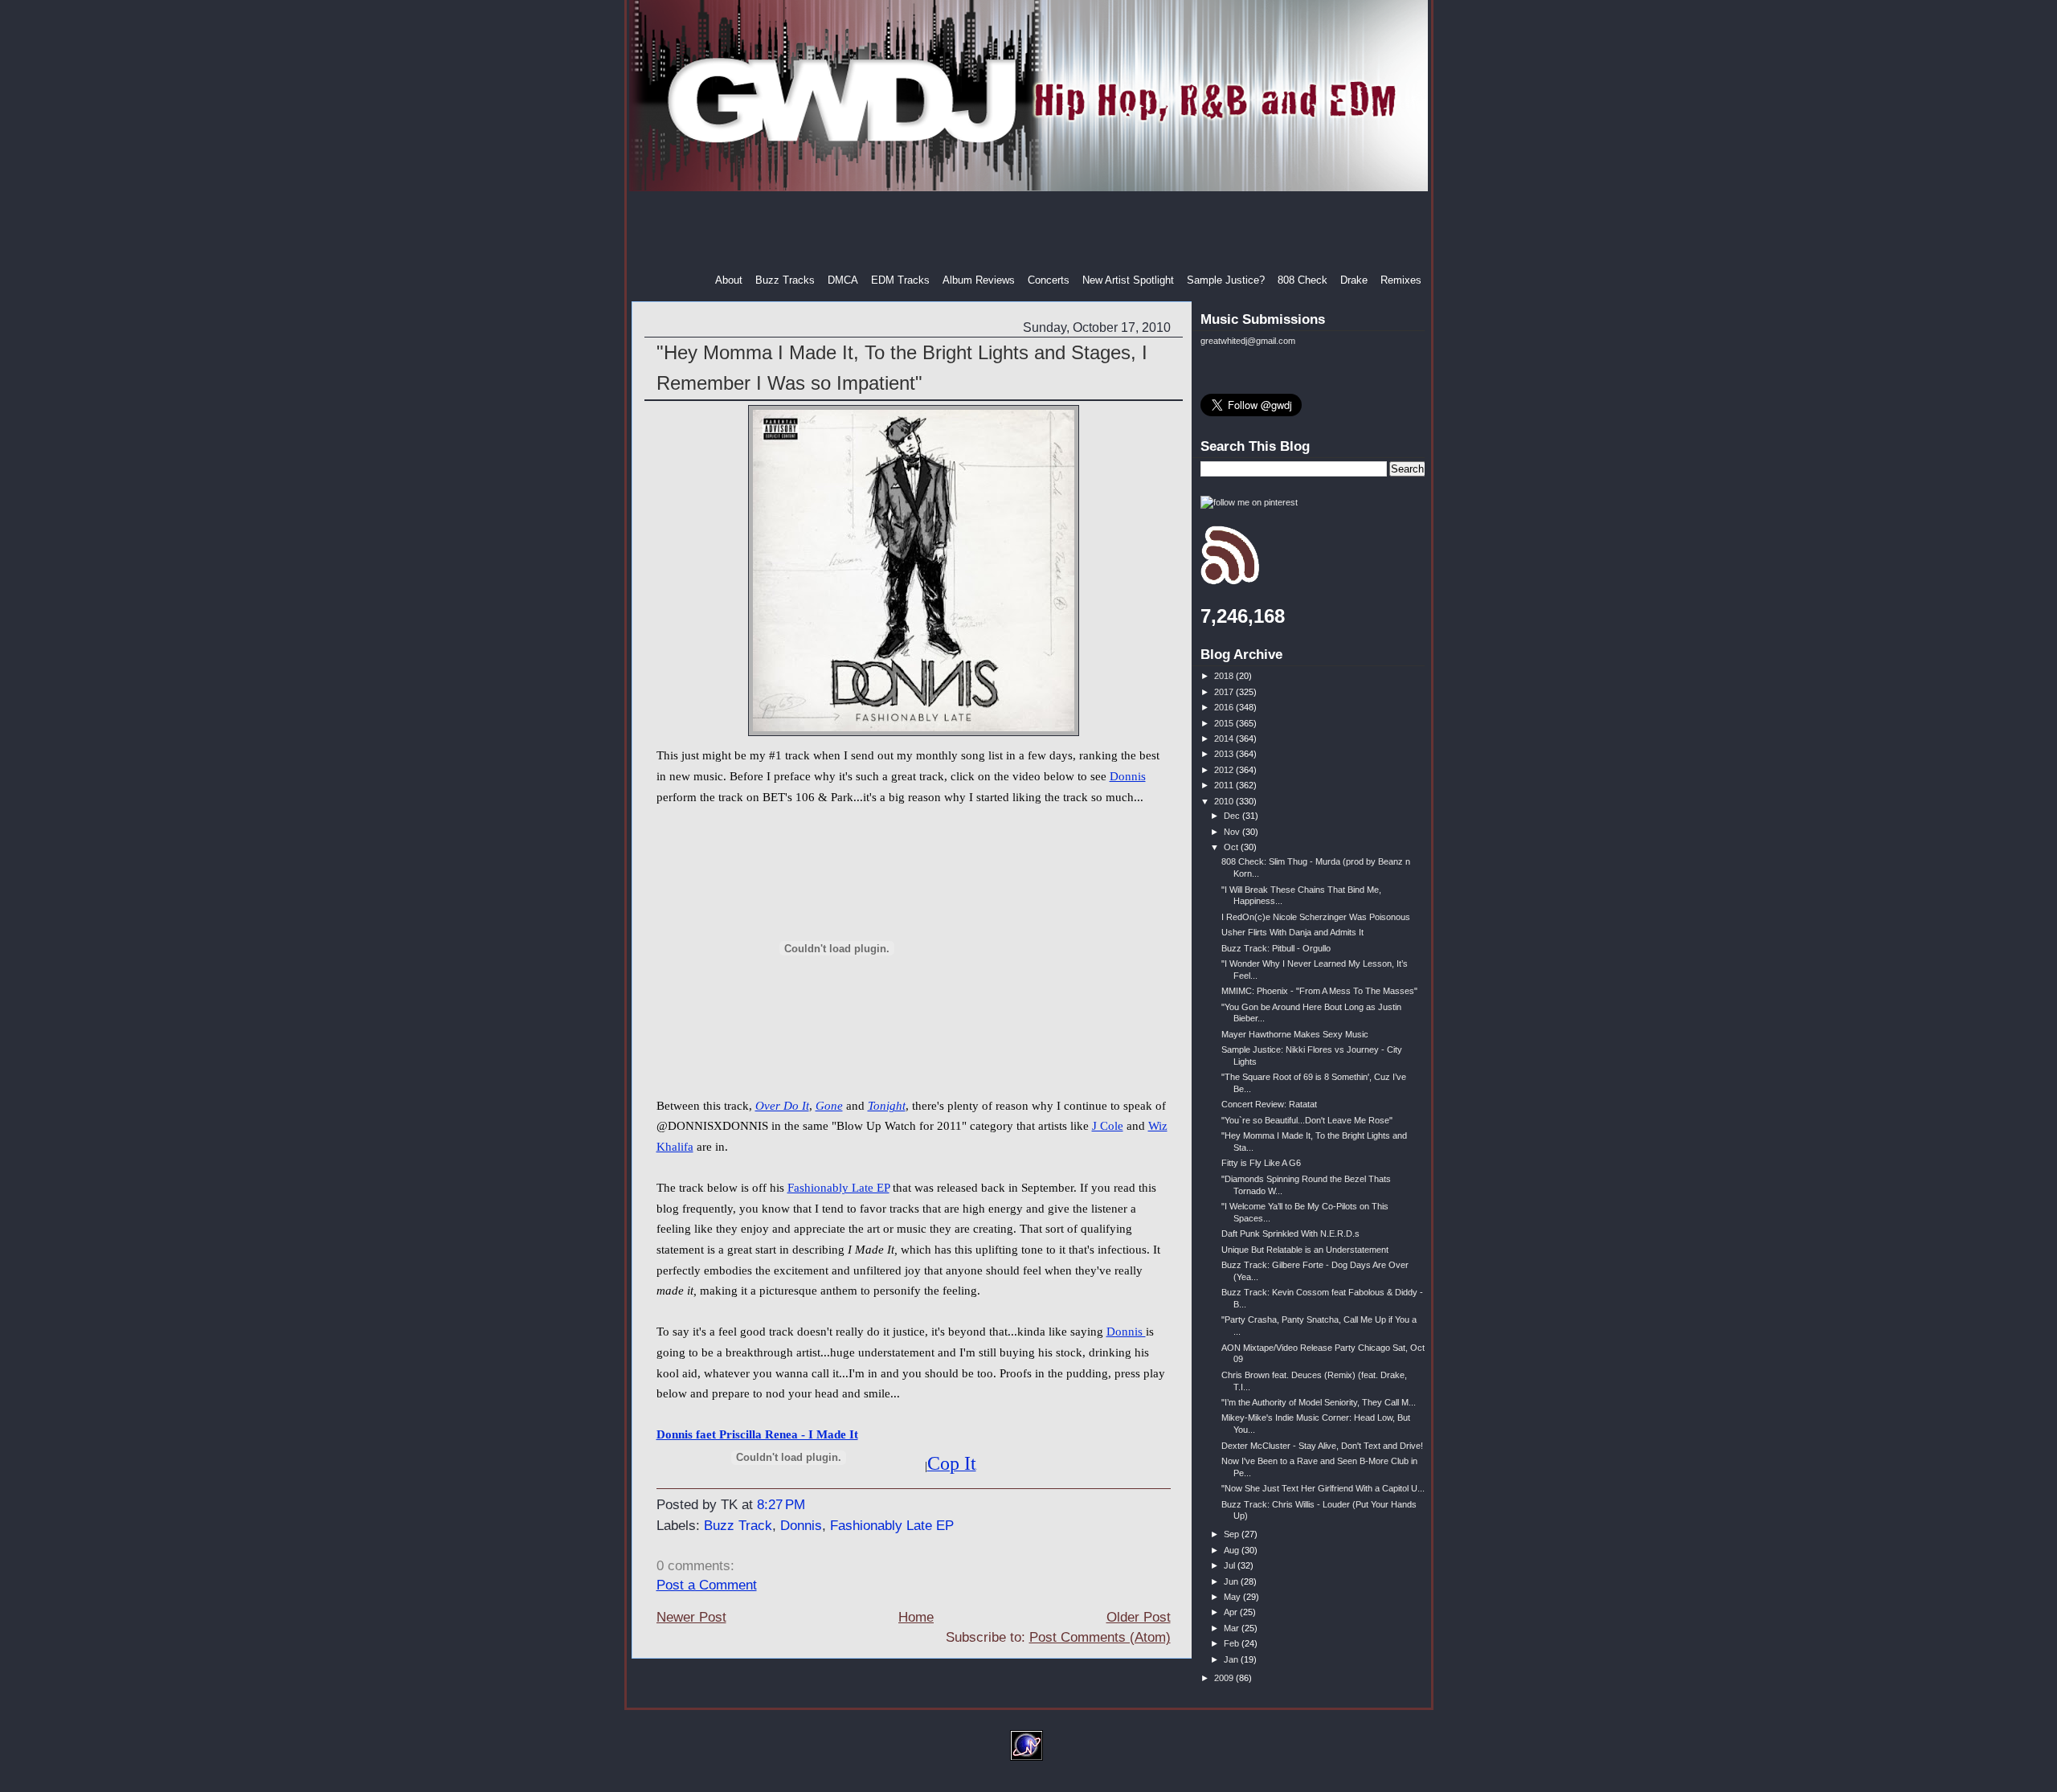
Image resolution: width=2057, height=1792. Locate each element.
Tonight (887, 1106)
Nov (1233, 832)
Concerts (1049, 280)
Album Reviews (979, 280)
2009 (1225, 1678)
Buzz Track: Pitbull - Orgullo (1276, 948)
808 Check (1302, 280)
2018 (1225, 676)
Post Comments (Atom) (1100, 1637)
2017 (1225, 692)
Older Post (1139, 1617)
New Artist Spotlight (1128, 280)
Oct (1232, 847)
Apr (1232, 1612)
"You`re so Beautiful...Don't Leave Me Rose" (1307, 1120)
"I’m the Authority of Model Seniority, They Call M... (1319, 1402)
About (729, 280)
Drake (1354, 280)
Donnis (1128, 776)
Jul (1231, 1565)
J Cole (1108, 1126)
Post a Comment (707, 1585)
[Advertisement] (1030, 232)
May (1233, 1597)
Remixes (1401, 280)
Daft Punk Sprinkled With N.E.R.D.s (1290, 1234)
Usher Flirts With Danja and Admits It (1292, 932)
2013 (1225, 754)
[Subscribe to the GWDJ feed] (1230, 582)
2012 (1225, 770)
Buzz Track (738, 1526)
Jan (1232, 1659)
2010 (1225, 801)
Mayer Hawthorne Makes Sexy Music (1295, 1034)
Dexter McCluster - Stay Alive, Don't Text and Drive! (1322, 1446)
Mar (1233, 1628)
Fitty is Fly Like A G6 (1261, 1163)
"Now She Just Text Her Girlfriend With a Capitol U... (1323, 1488)
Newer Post (691, 1617)
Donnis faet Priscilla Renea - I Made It (757, 1434)
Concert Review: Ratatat (1269, 1104)
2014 (1225, 738)
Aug (1233, 1550)
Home (916, 1617)
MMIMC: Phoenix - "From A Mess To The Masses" (1319, 991)
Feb (1233, 1643)
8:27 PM (781, 1505)
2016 (1225, 707)
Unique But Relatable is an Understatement (1305, 1250)
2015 (1225, 723)
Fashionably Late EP (838, 1188)
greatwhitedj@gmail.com (1248, 341)
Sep (1233, 1534)
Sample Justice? (1226, 280)
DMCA (843, 280)
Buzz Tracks (785, 280)
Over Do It (782, 1106)
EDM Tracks (900, 280)
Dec (1233, 816)
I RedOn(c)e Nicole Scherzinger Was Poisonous (1316, 917)
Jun (1232, 1581)
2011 (1225, 785)
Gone (829, 1106)
